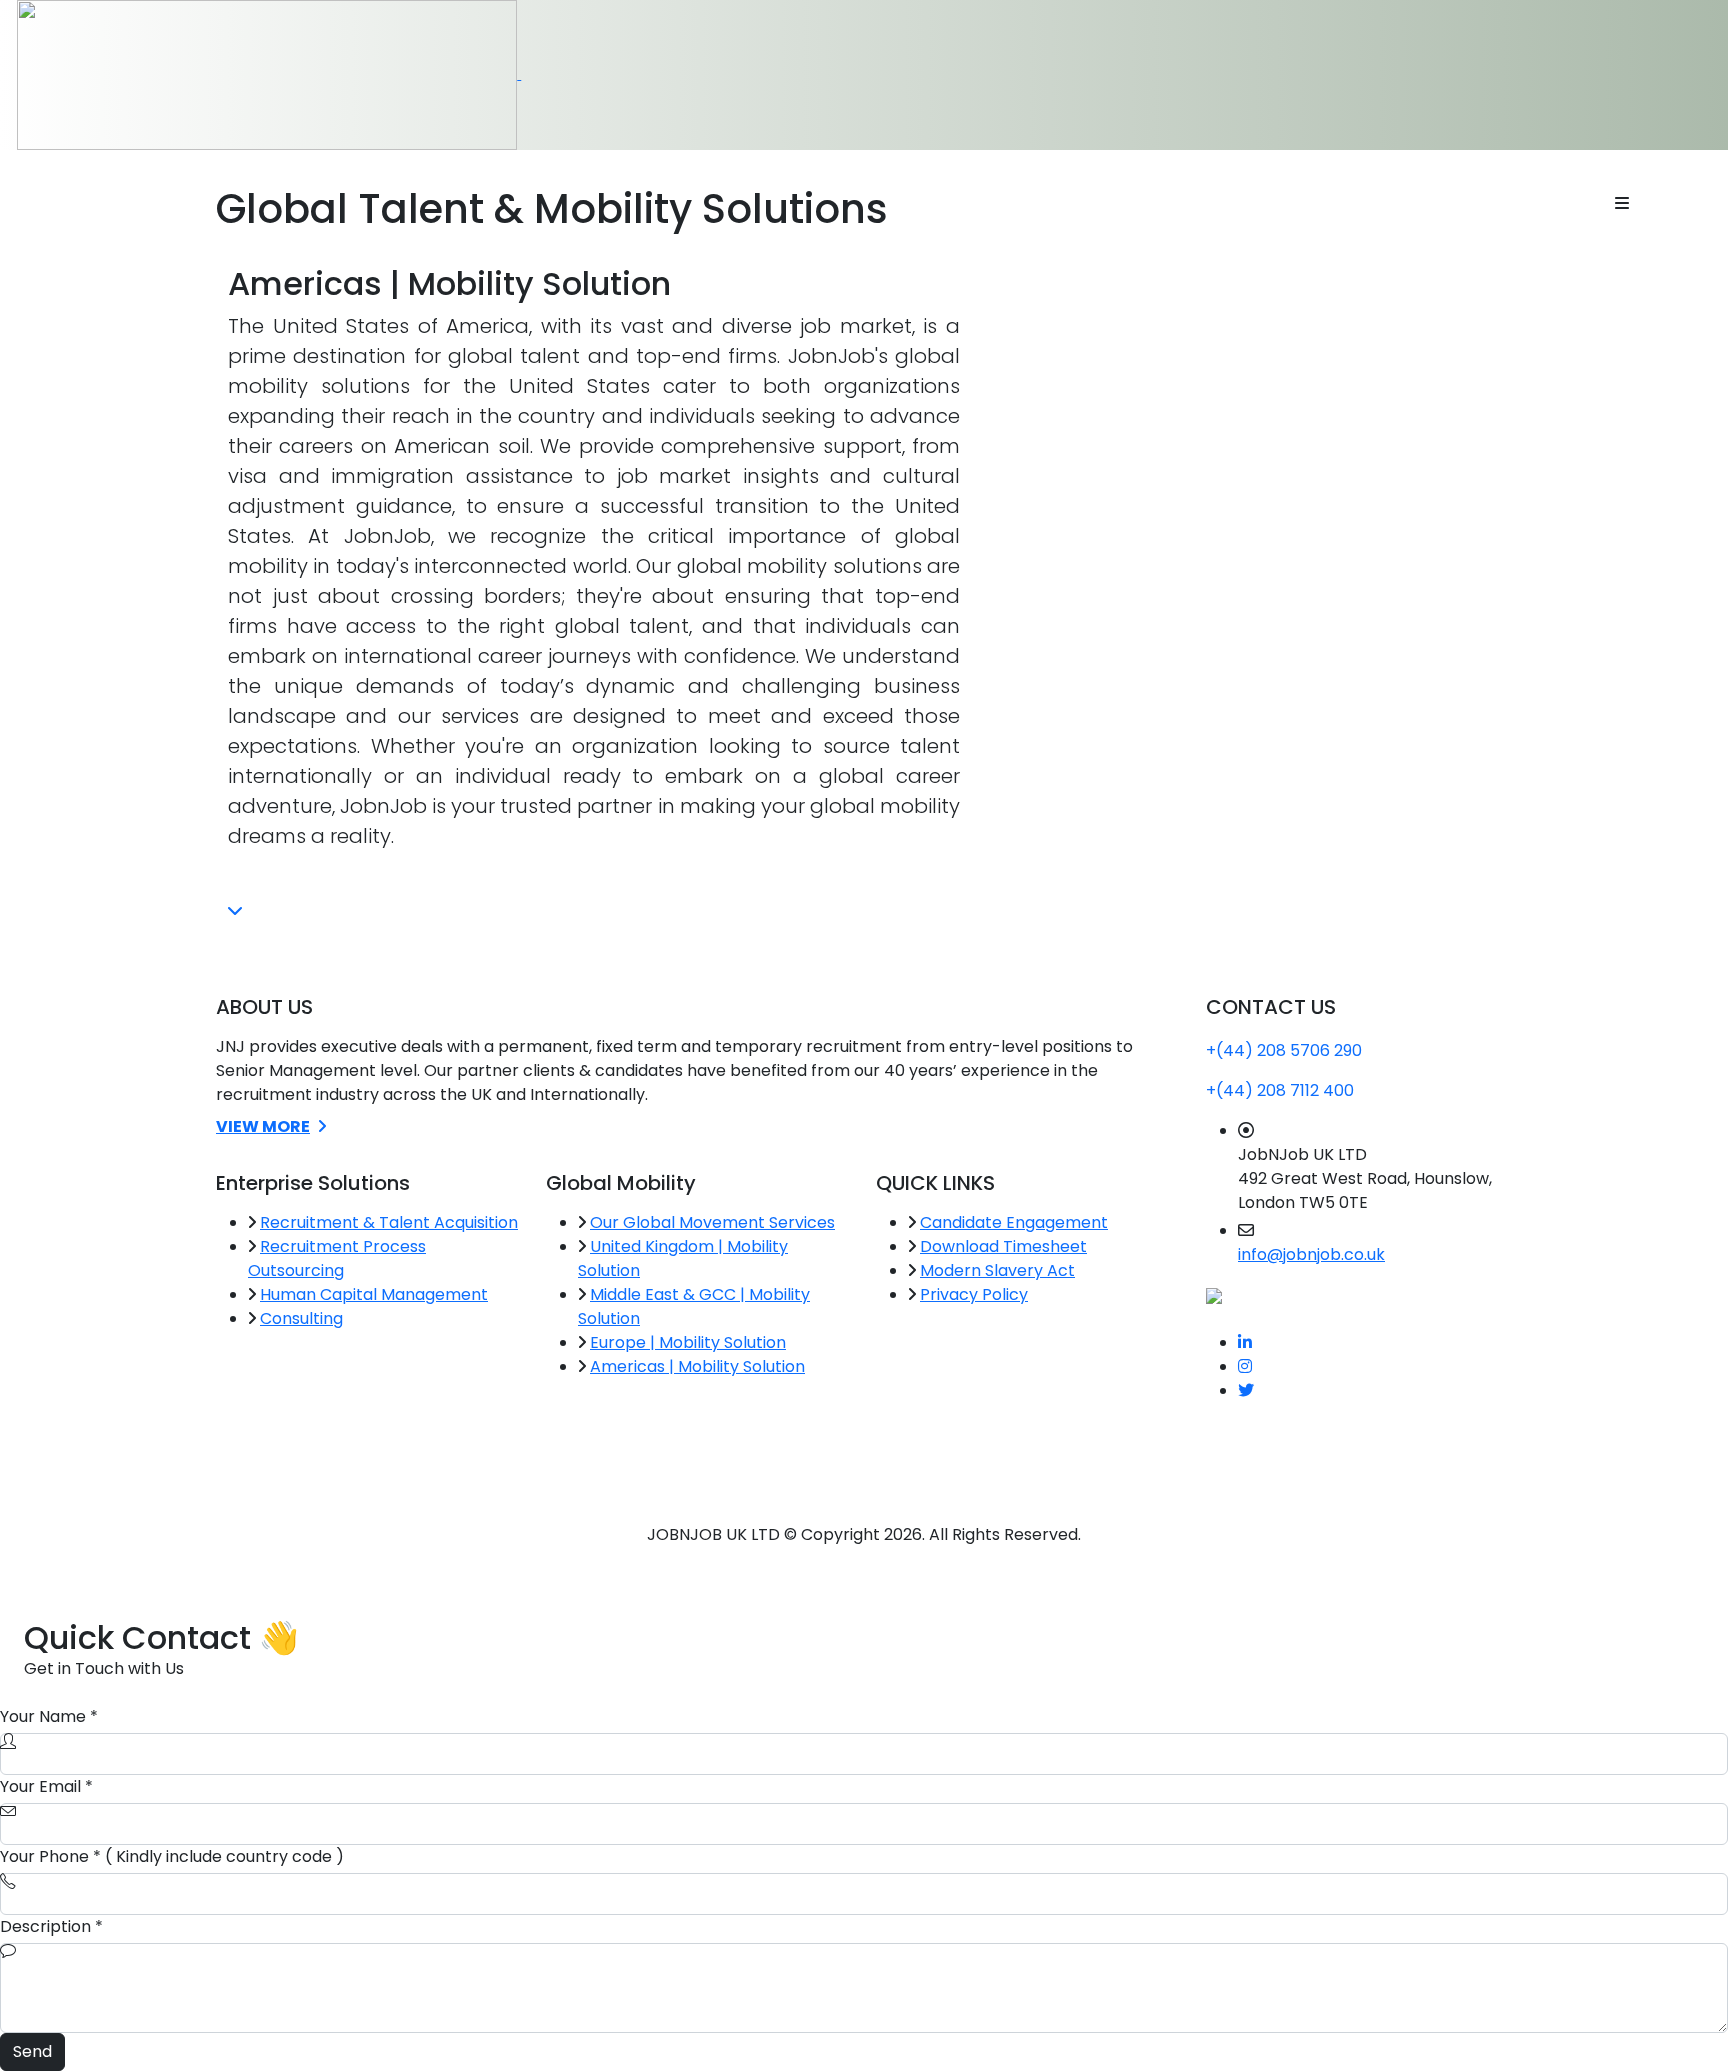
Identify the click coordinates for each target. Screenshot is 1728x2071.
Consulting (301, 1318)
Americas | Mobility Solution (697, 1366)
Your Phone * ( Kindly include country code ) (172, 1856)
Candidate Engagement (1014, 1222)
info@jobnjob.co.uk (1311, 1254)
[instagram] (1245, 1366)
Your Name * (49, 1716)
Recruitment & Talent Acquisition (389, 1222)
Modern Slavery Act (997, 1270)
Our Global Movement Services (712, 1222)
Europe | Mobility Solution (688, 1342)
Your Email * (46, 1786)
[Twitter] (1246, 1390)
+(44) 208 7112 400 (1280, 1090)
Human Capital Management (374, 1294)
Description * (51, 1926)
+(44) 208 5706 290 (1284, 1050)
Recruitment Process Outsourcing (337, 1258)
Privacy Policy (974, 1294)
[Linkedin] (1245, 1342)
